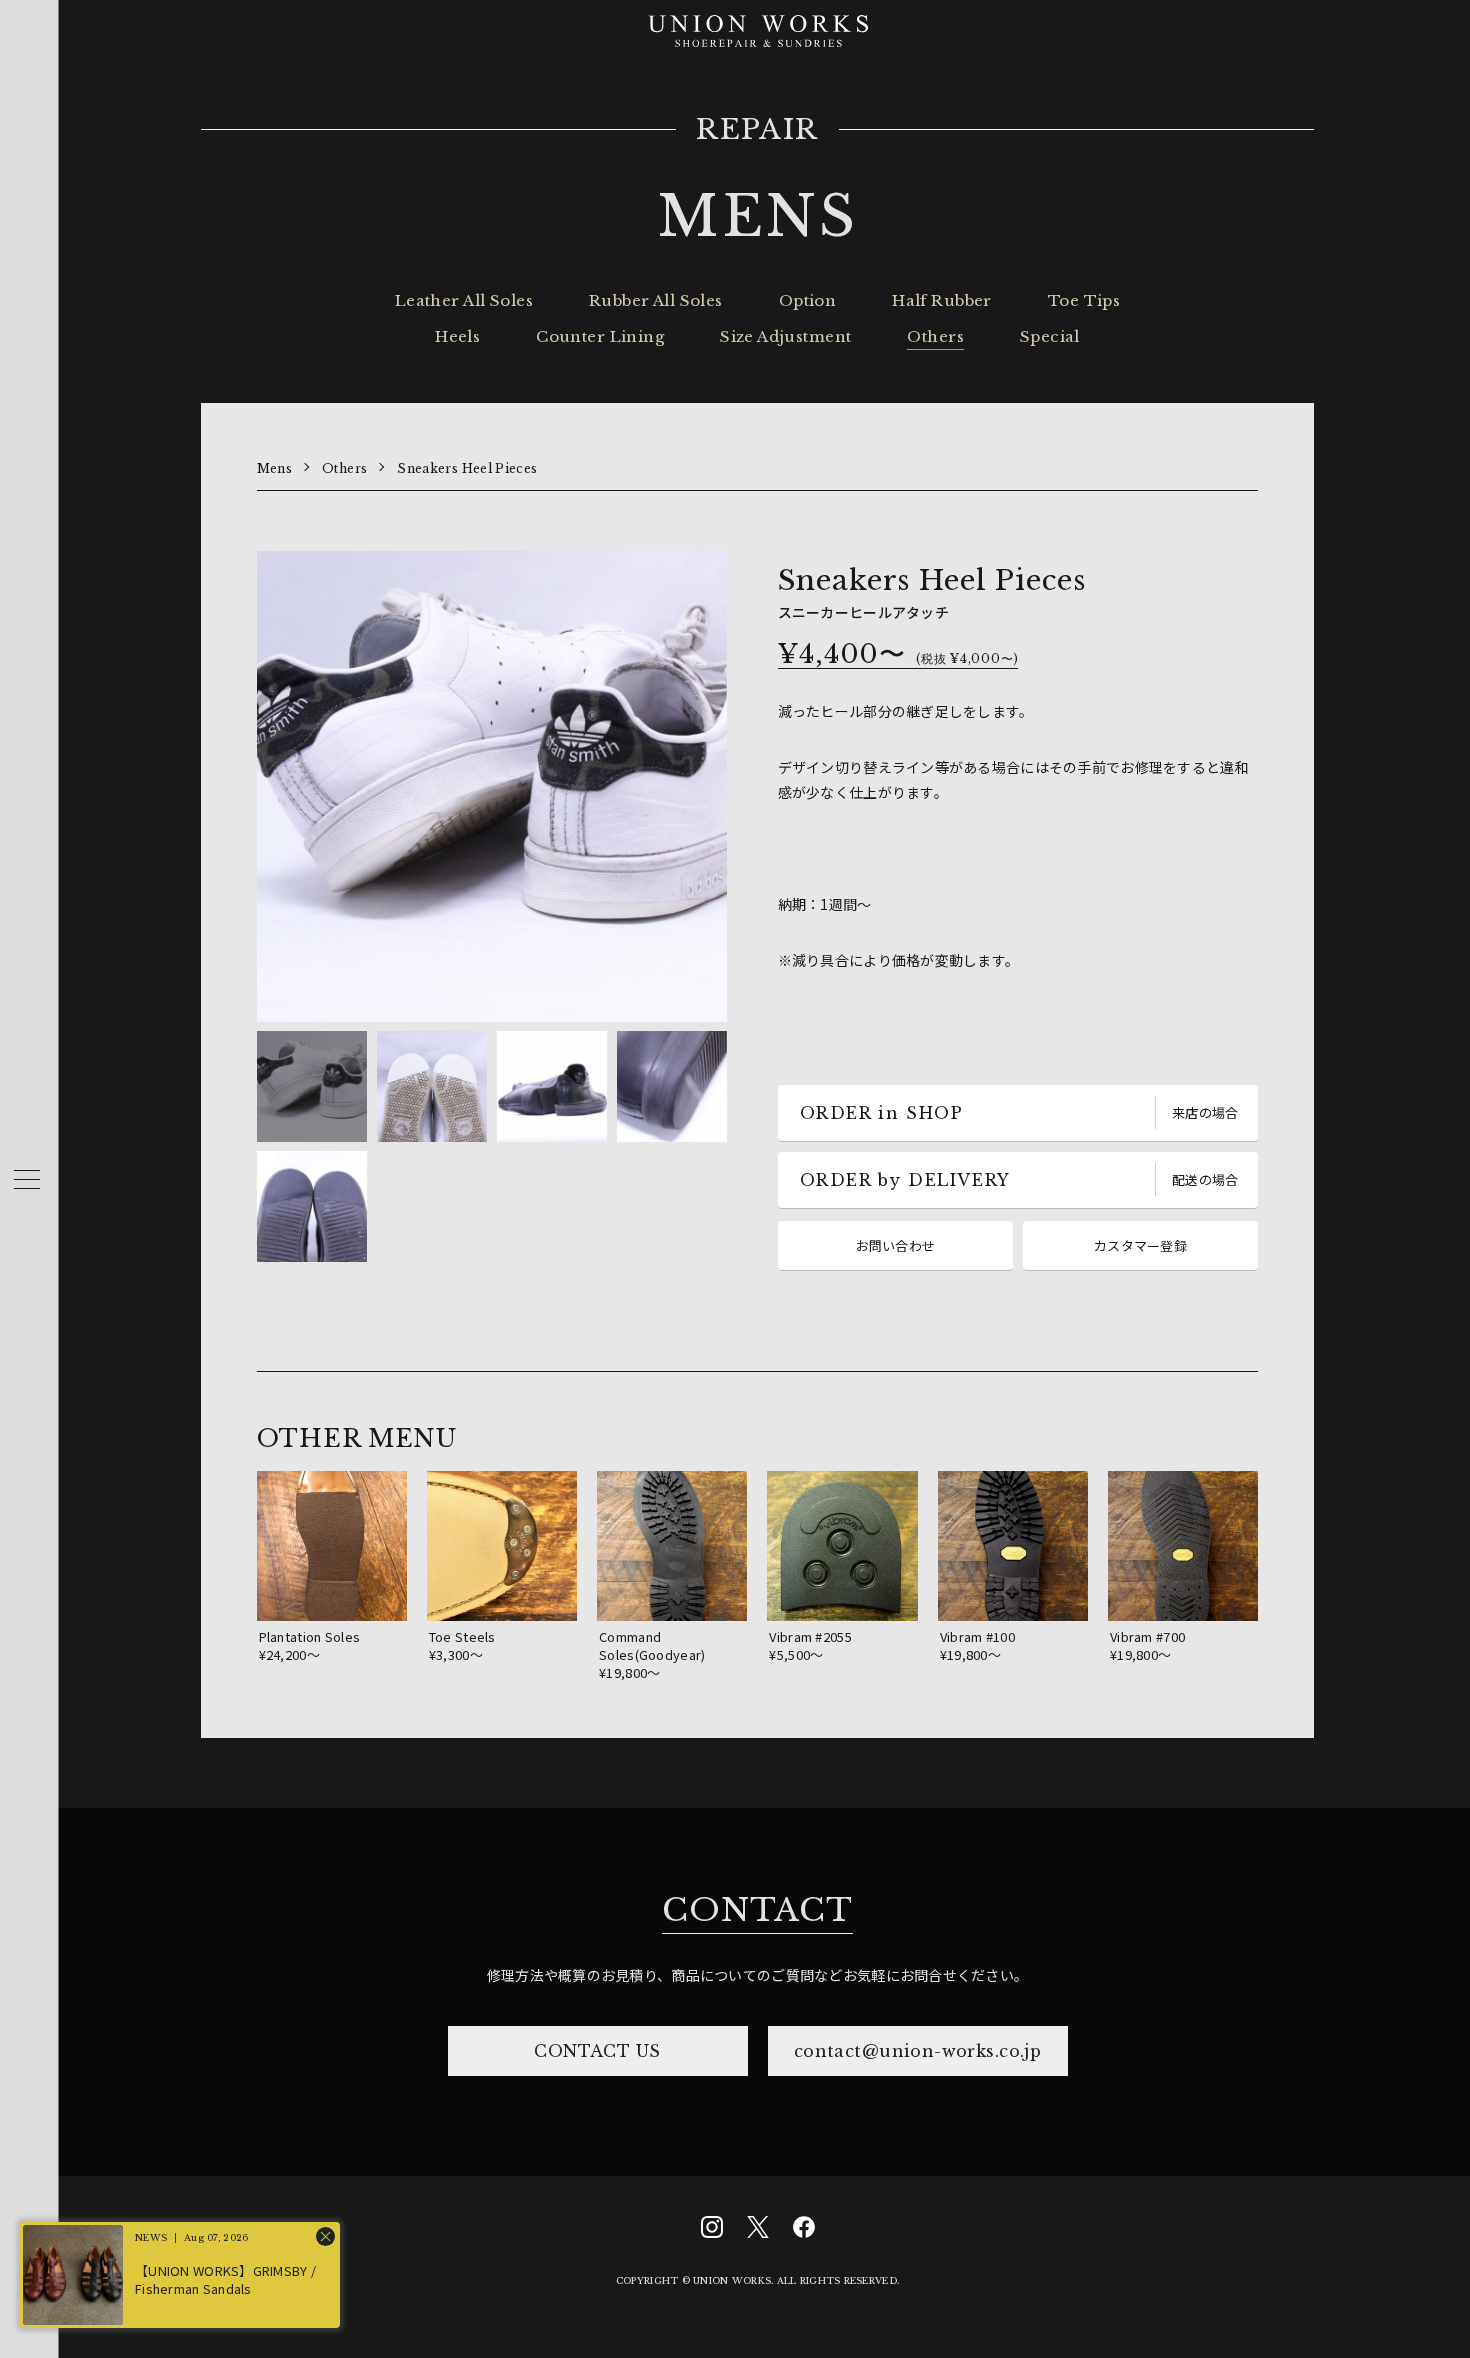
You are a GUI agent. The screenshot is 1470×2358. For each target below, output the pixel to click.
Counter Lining (600, 336)
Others (935, 336)
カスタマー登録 (1140, 1245)
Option (808, 300)
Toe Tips (1084, 300)
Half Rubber (942, 300)
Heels (457, 336)
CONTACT (757, 1910)
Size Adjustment (785, 336)
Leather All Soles (464, 300)
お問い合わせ (896, 1245)
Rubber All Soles (656, 300)
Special (1050, 336)
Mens (274, 468)
